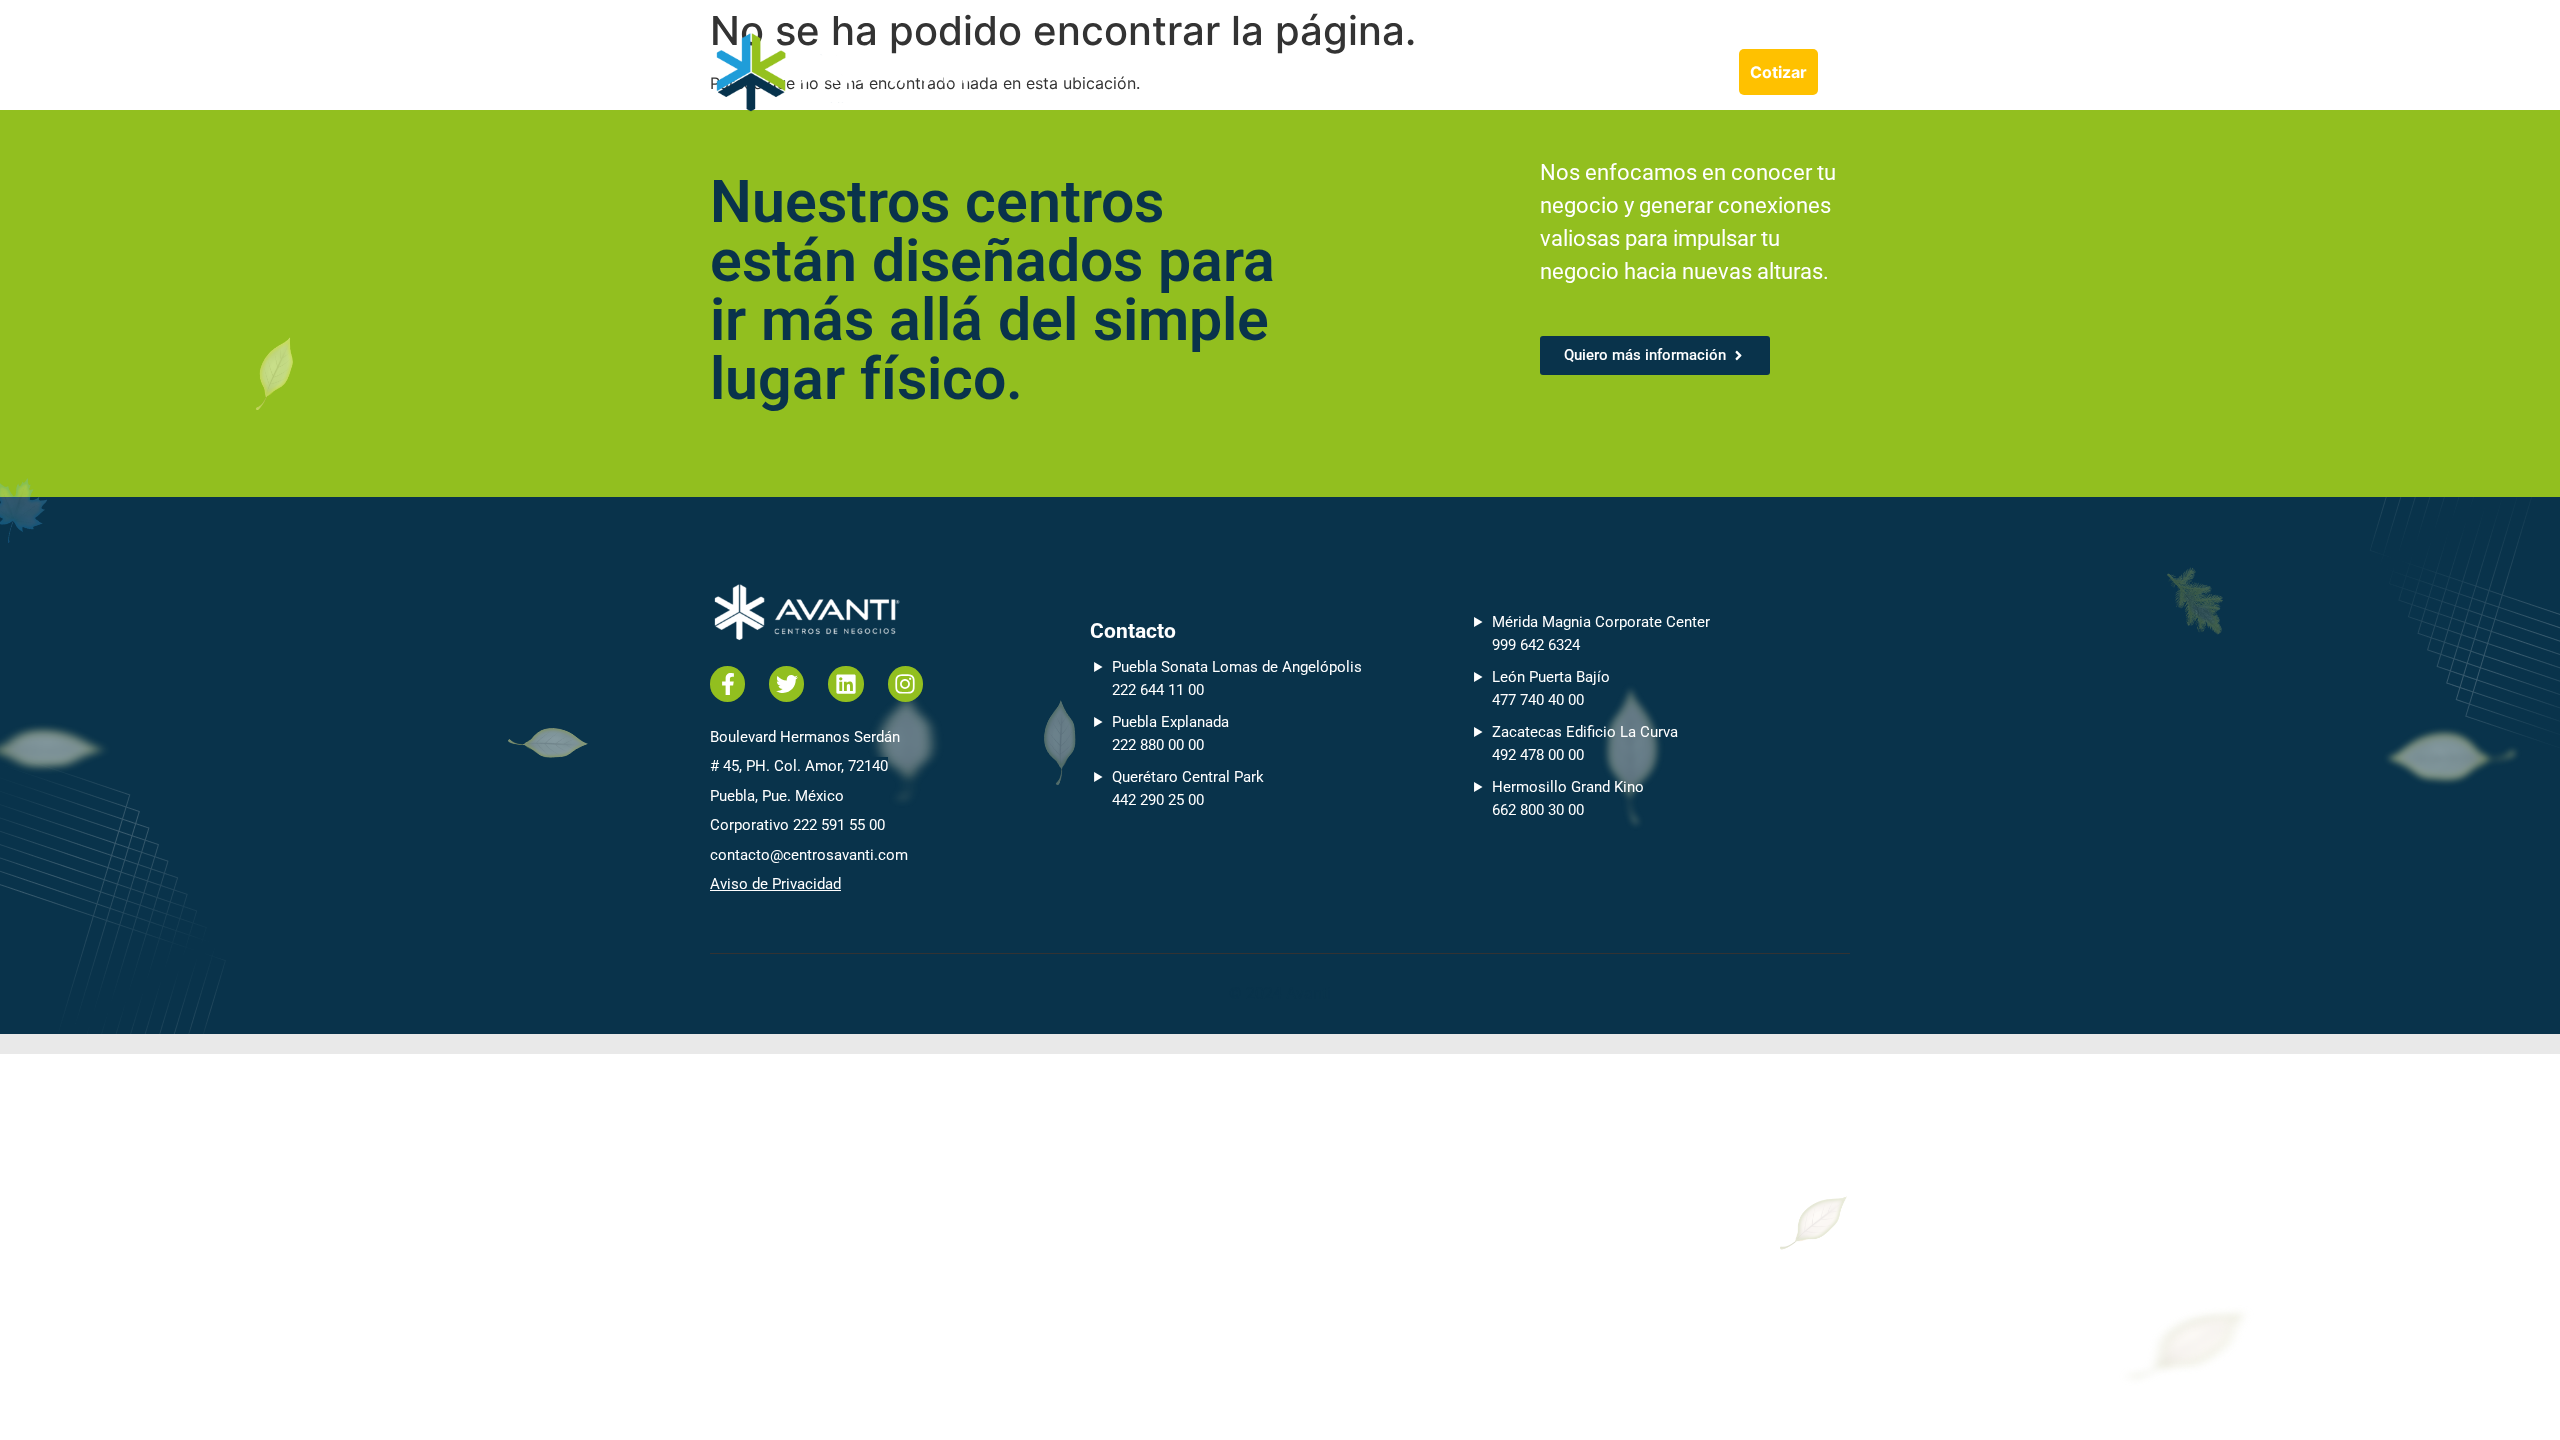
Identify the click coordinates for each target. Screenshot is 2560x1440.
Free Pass (1689, 72)
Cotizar (1778, 72)
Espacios (1594, 72)
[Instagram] (905, 683)
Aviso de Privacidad (775, 884)
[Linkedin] (845, 683)
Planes (1511, 72)
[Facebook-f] (727, 683)
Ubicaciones (1415, 72)
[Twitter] (786, 683)
